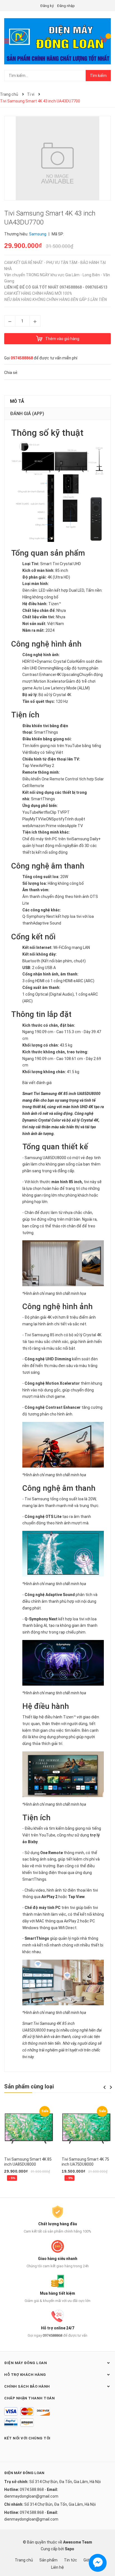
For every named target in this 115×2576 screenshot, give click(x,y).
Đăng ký (47, 6)
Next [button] (111, 2087)
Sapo (70, 2549)
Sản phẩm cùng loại (29, 2086)
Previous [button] (104, 2087)
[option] (29, 2145)
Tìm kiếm (98, 76)
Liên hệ (57, 2567)
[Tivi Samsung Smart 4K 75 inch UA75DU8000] (86, 2129)
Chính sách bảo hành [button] (27, 2386)
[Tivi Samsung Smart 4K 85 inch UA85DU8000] (29, 2129)
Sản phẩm (48, 2560)
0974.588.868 (32, 2490)
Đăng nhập (66, 6)
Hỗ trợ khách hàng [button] (25, 2375)
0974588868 (22, 358)
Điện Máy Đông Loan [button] (26, 2363)
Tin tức (70, 2560)
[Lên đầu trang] (105, 2549)
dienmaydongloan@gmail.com (31, 2496)
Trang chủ (24, 2560)
